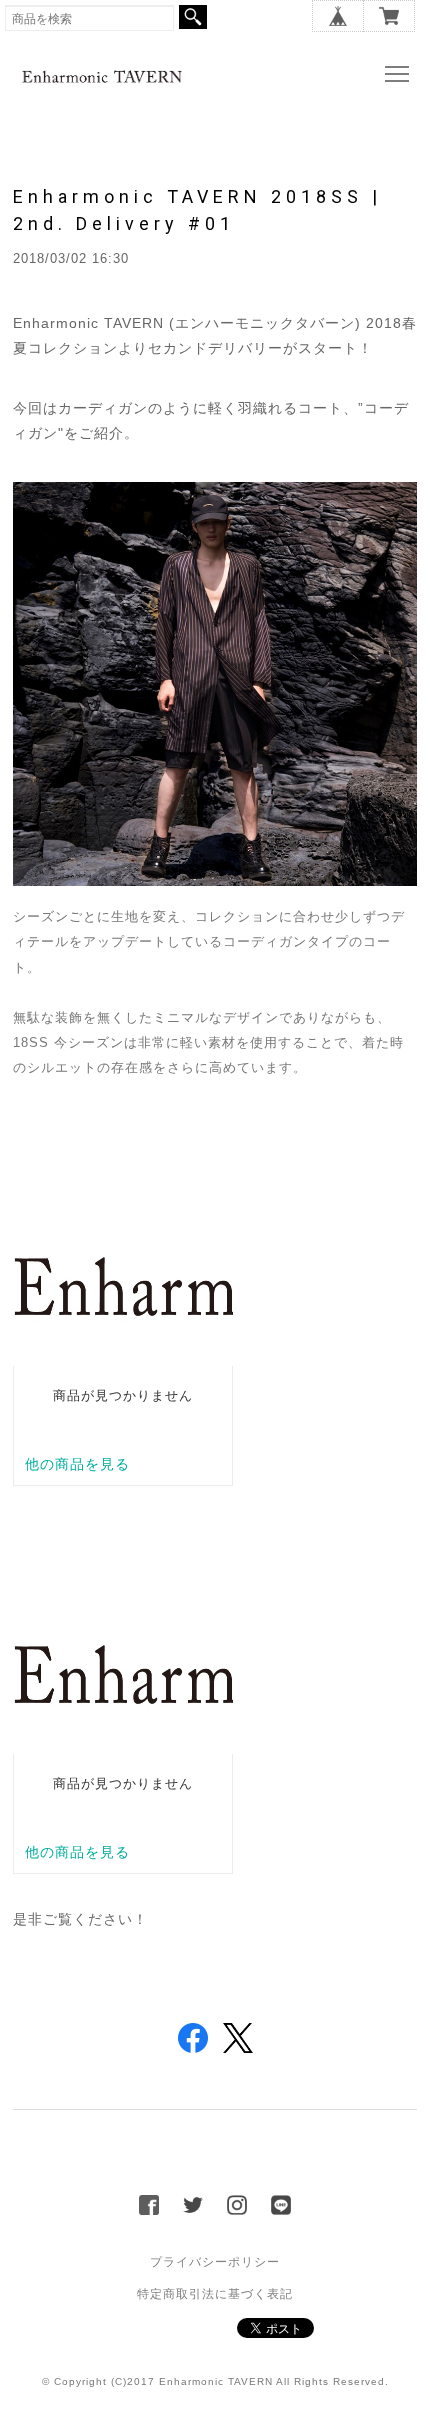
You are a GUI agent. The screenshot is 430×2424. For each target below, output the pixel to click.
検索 (193, 17)
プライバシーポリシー (215, 2262)
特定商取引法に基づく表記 (215, 2294)
